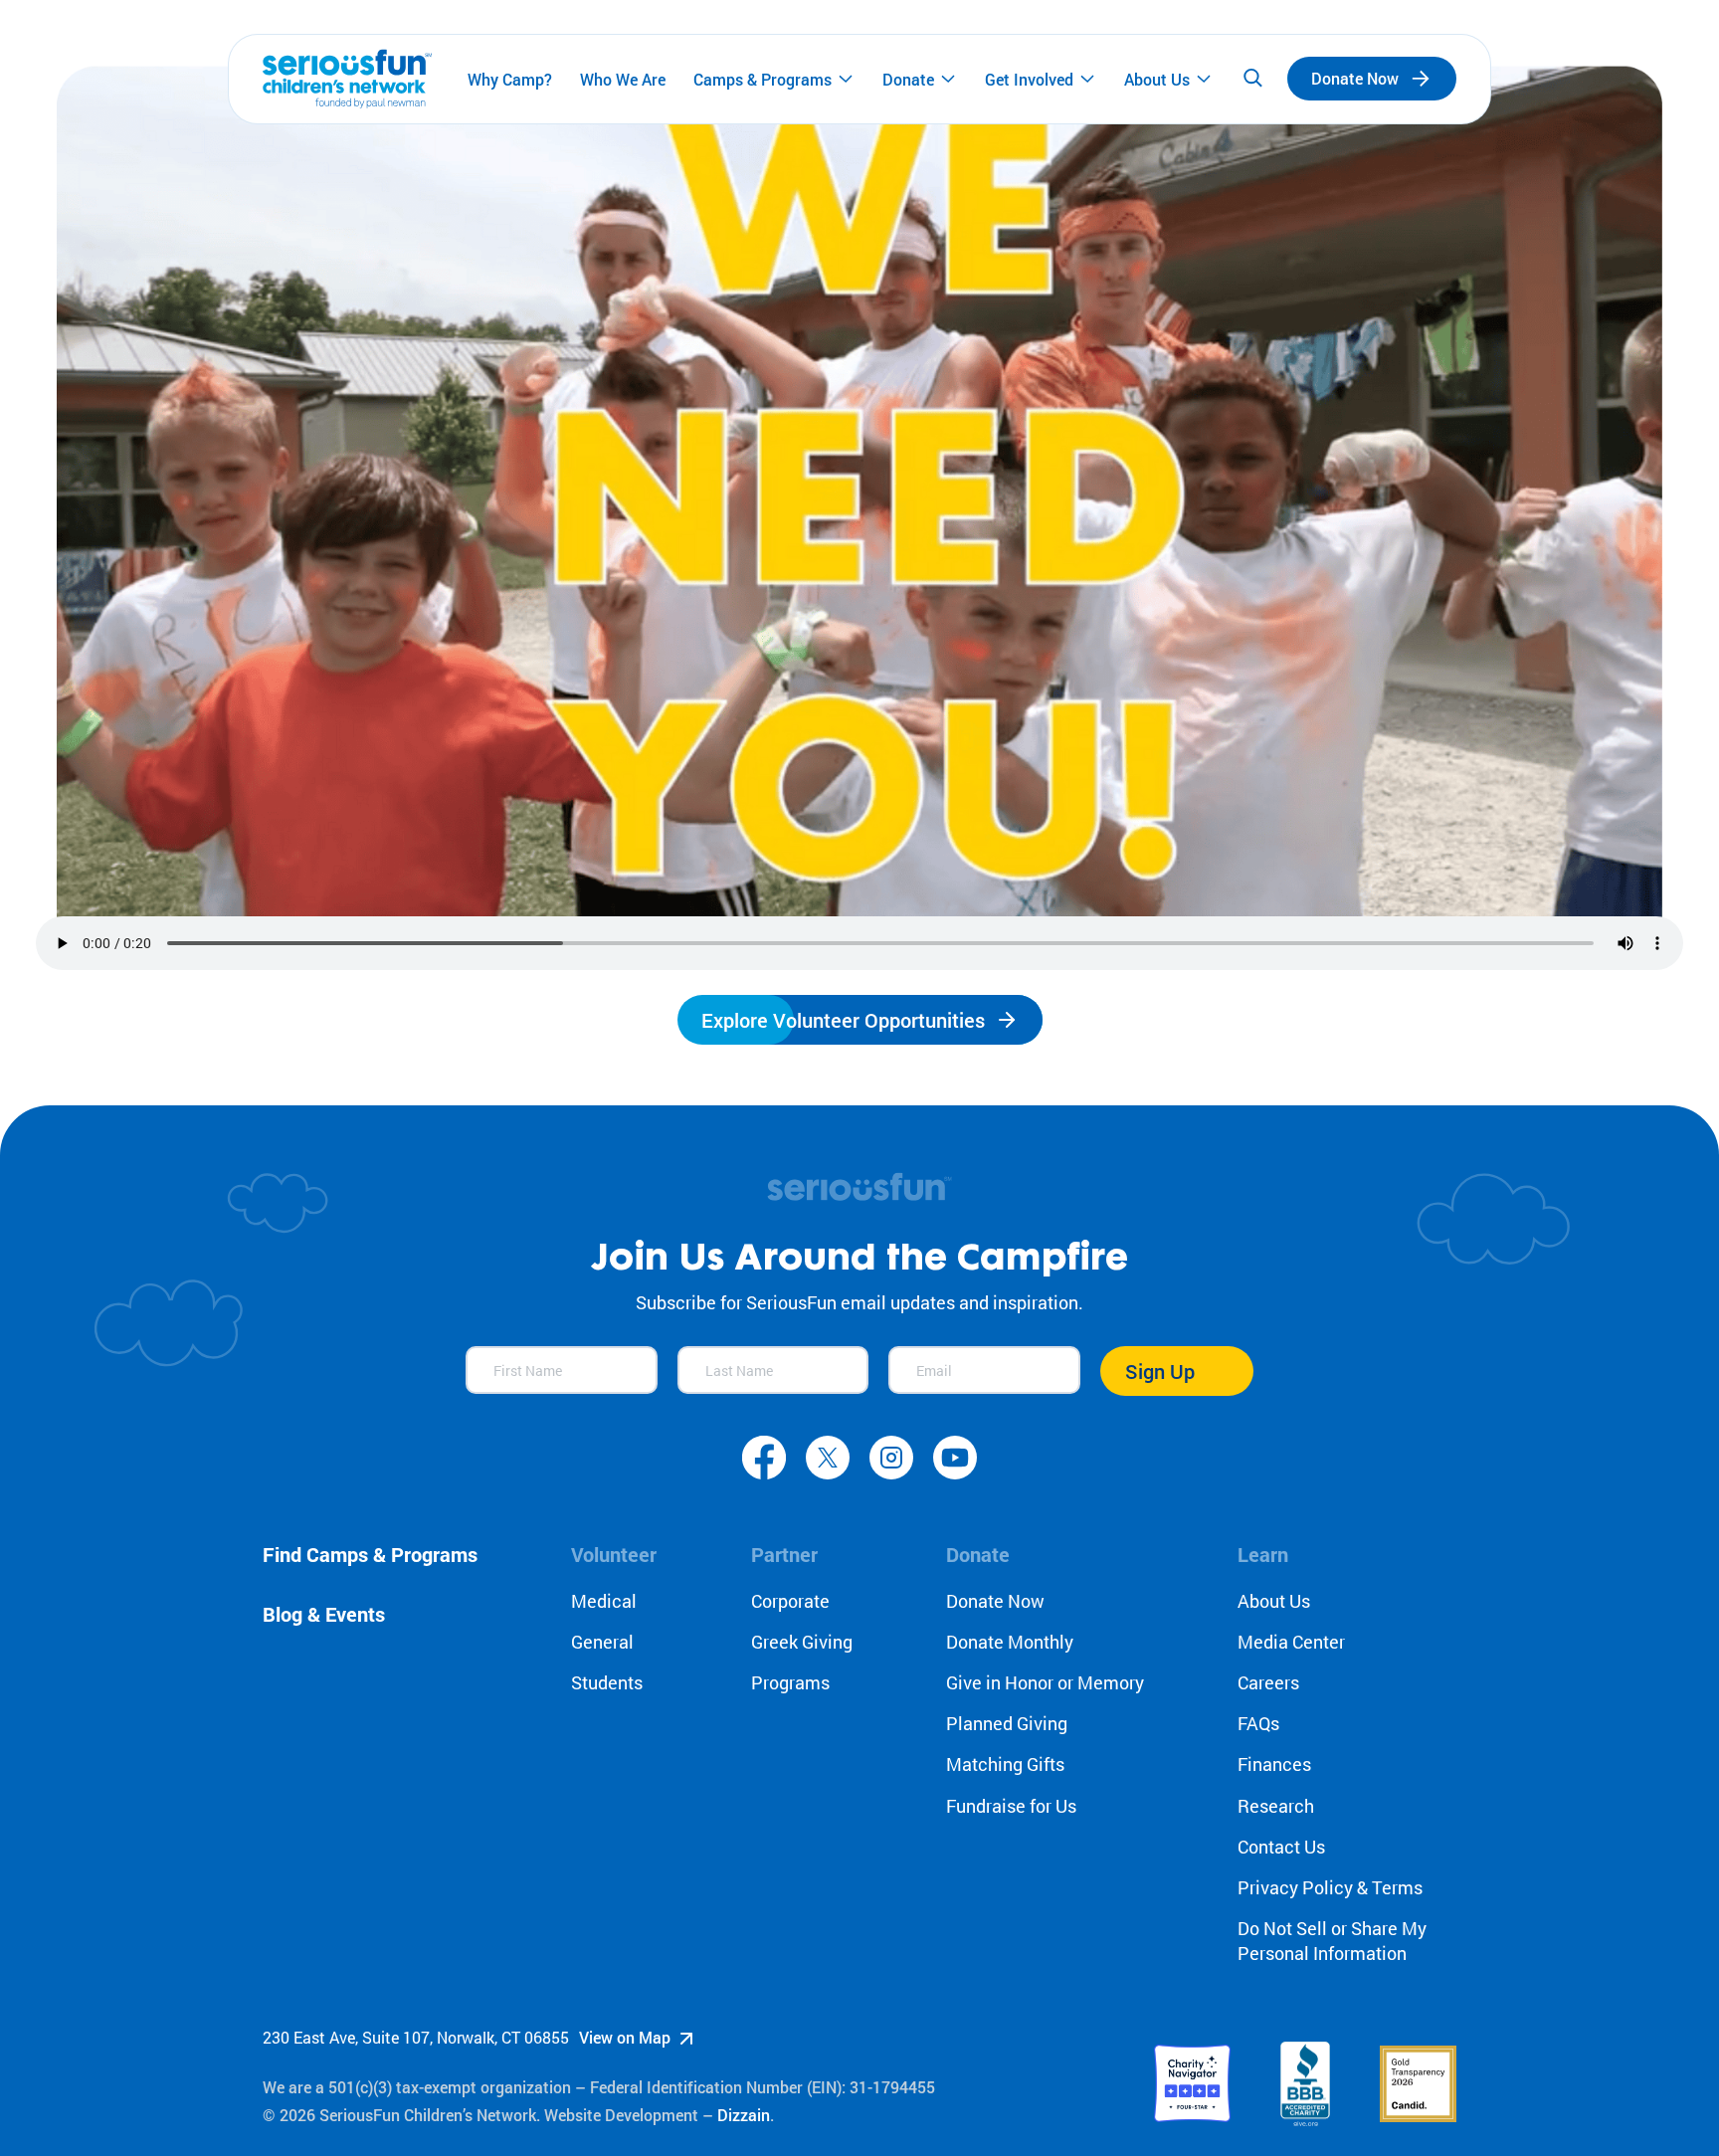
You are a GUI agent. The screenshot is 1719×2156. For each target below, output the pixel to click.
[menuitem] (510, 79)
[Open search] (1252, 79)
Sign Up (1160, 1371)
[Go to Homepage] (347, 79)
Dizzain (744, 2115)
